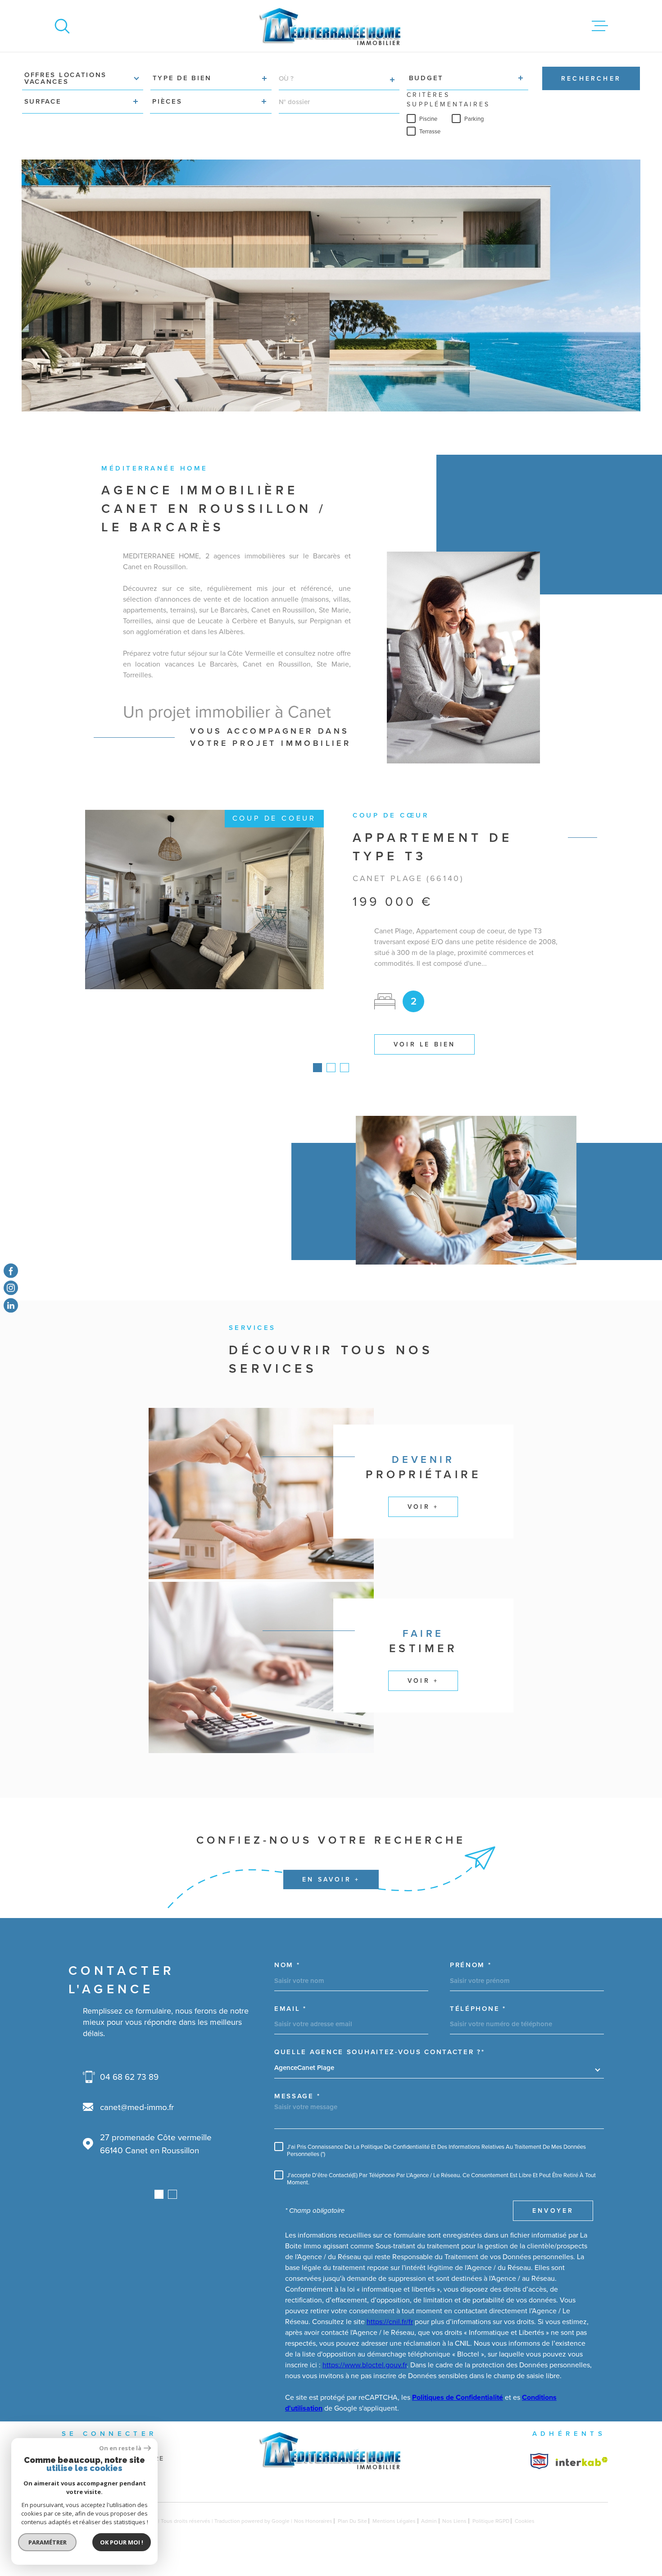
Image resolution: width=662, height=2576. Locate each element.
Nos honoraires (313, 2539)
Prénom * (471, 1984)
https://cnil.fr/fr (390, 2340)
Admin (429, 2539)
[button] (317, 1086)
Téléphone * (478, 2027)
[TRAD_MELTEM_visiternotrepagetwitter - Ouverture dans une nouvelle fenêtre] (11, 1305)
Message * (297, 2115)
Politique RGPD (491, 2539)
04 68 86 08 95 (148, 2095)
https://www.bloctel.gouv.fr (365, 2383)
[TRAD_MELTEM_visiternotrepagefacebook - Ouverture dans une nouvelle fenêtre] (11, 1271)
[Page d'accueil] (331, 26)
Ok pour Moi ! (122, 2542)
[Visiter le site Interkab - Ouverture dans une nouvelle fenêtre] (539, 2480)
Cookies (525, 2539)
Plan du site (352, 2539)
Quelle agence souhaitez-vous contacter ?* (380, 2071)
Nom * (287, 1984)
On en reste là (120, 2448)
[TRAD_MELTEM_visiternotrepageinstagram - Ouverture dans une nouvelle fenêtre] (11, 1288)
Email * (290, 2027)
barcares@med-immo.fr (161, 2126)
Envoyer (553, 2229)
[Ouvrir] (62, 26)
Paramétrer (48, 2542)
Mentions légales (394, 2539)
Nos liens (454, 2539)
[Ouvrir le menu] (600, 26)
